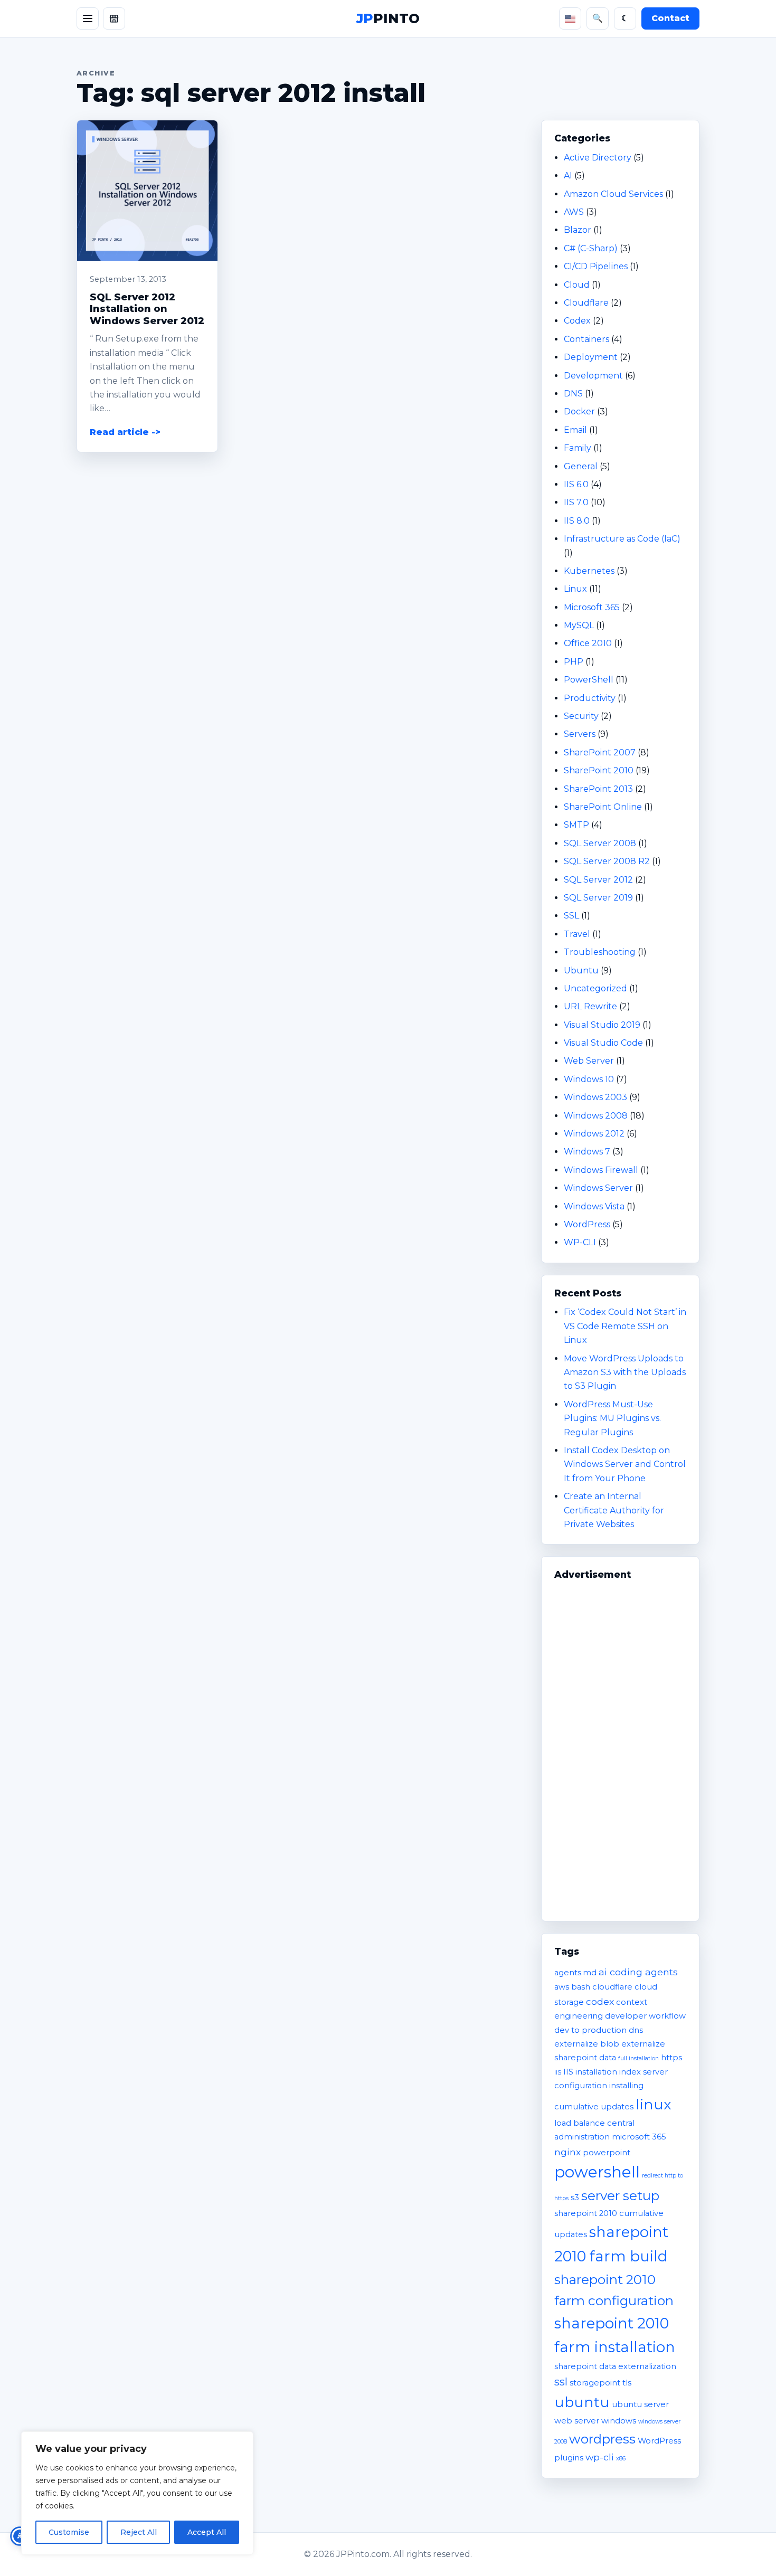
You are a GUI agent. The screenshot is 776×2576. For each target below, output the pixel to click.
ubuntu (582, 2402)
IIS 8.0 (577, 521)
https (671, 2058)
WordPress (587, 1224)
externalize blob (587, 2044)
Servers (580, 734)
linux (653, 2104)
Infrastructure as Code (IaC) (622, 539)
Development (593, 376)
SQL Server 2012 (598, 880)
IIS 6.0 (576, 484)
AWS (574, 212)
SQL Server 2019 (598, 898)
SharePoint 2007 (600, 752)
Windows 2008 (596, 1116)
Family (578, 448)
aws (562, 1987)
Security (581, 716)
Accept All (207, 2532)
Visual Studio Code (603, 1043)
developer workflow (645, 2016)
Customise (69, 2532)
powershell (597, 2172)
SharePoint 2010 (599, 770)
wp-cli (600, 2457)
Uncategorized (595, 988)
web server (577, 2421)
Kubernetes (589, 571)
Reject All (139, 2532)
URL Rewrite (590, 1006)
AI (568, 176)
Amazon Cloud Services (613, 194)
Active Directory (598, 158)
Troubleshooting (600, 952)
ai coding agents (638, 1972)
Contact (670, 18)
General (581, 466)
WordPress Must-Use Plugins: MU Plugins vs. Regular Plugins (612, 1418)
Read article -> (125, 432)
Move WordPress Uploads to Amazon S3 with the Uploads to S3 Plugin (625, 1372)
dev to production (590, 2030)
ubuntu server (640, 2404)
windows (619, 2421)
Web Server (589, 1061)
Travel (577, 934)
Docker (579, 411)
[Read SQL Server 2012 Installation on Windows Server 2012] (147, 191)
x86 (621, 2459)
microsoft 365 (639, 2137)
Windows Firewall (601, 1170)
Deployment (591, 357)
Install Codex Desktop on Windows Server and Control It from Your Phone (625, 1464)
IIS (558, 2073)
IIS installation (590, 2072)
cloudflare (612, 1987)
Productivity (590, 698)
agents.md (575, 1973)
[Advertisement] (620, 1746)
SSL (571, 916)
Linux (575, 589)
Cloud (577, 285)
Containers (586, 339)
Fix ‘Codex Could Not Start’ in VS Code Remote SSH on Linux (625, 1326)
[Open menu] (88, 18)
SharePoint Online (603, 807)
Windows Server (598, 1188)
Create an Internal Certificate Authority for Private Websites (614, 1510)
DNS (573, 394)
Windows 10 (589, 1079)
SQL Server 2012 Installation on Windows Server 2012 (147, 309)
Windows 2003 (595, 1097)
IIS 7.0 (576, 502)
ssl (561, 2382)
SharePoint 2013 (598, 789)
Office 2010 (588, 643)
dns (636, 2030)
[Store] (114, 18)
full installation (638, 2058)
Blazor (578, 230)
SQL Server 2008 (600, 843)
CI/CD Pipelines (596, 266)
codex (600, 2001)
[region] (137, 2493)
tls (627, 2383)
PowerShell (589, 680)
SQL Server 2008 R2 (607, 861)
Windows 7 (587, 1152)
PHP (574, 662)
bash (581, 1987)
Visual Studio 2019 (602, 1025)
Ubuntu (581, 970)
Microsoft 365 (592, 607)
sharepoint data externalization (615, 2366)
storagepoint (595, 2383)
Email (575, 430)
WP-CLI (580, 1242)
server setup (620, 2195)
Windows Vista (594, 1206)
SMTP (576, 825)
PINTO (388, 18)
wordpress (602, 2439)
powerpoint (607, 2153)
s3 (575, 2198)
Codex (577, 321)
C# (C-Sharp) (591, 248)
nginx (567, 2152)
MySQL (579, 625)
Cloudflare (586, 303)
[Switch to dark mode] (625, 18)
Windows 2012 (594, 1134)
